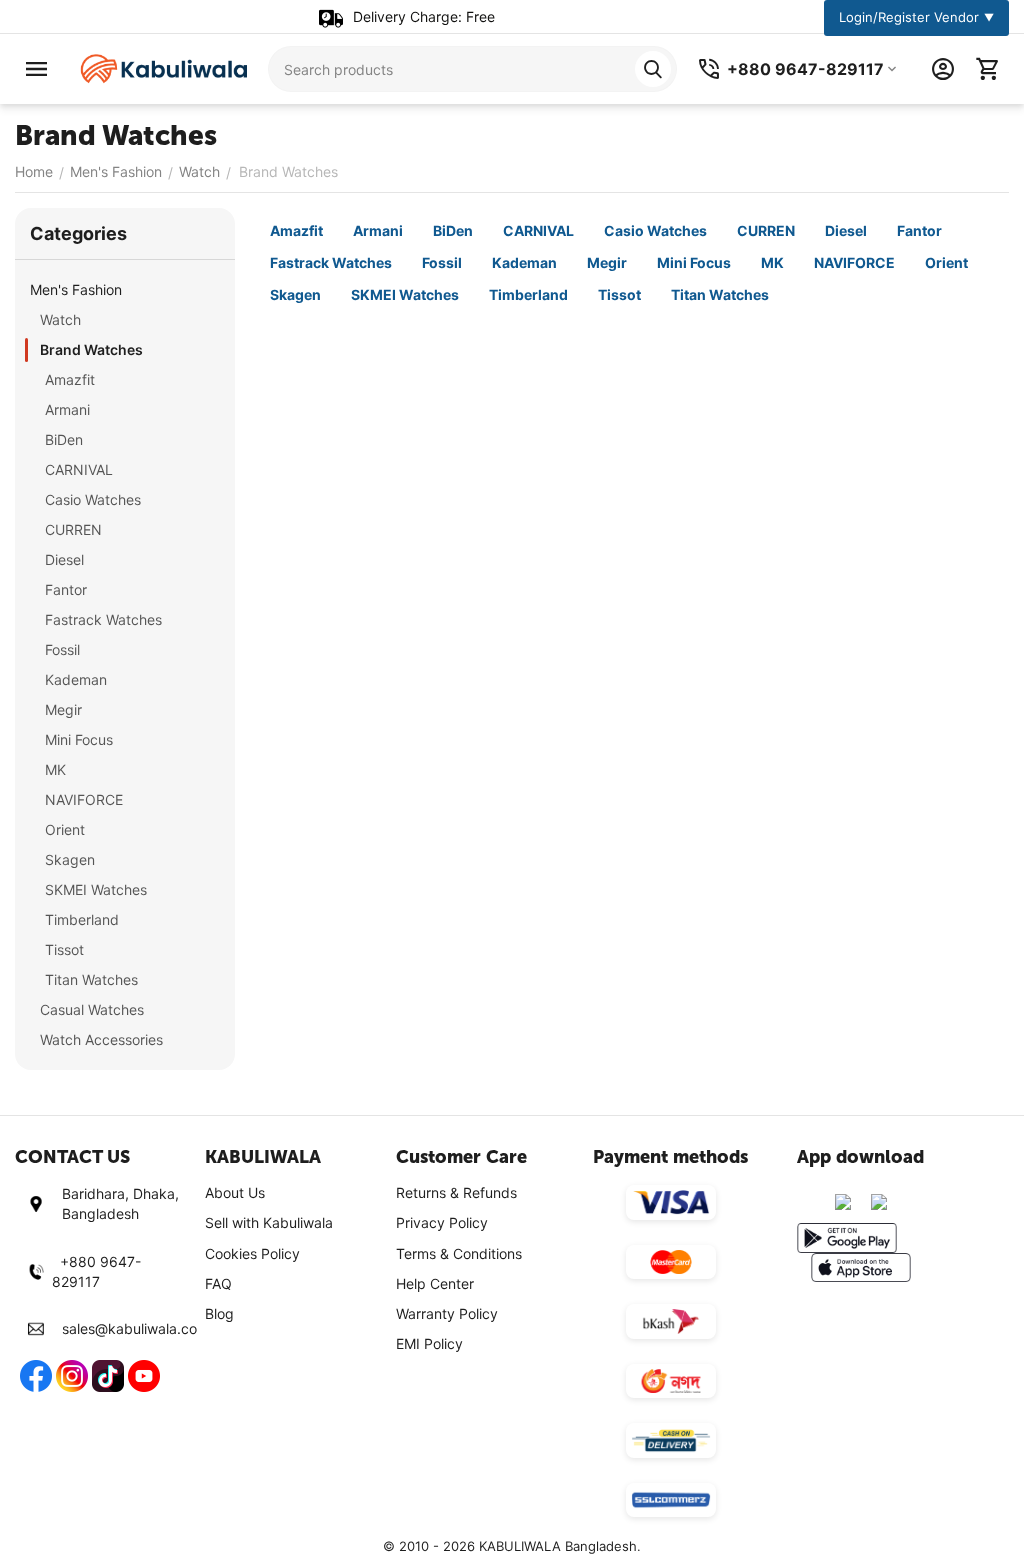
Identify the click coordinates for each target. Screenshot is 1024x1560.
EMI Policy (429, 1343)
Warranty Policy (447, 1313)
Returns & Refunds (456, 1192)
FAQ (218, 1283)
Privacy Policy (442, 1222)
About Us (235, 1192)
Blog (219, 1313)
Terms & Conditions (459, 1253)
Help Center (435, 1283)
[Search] (653, 69)
